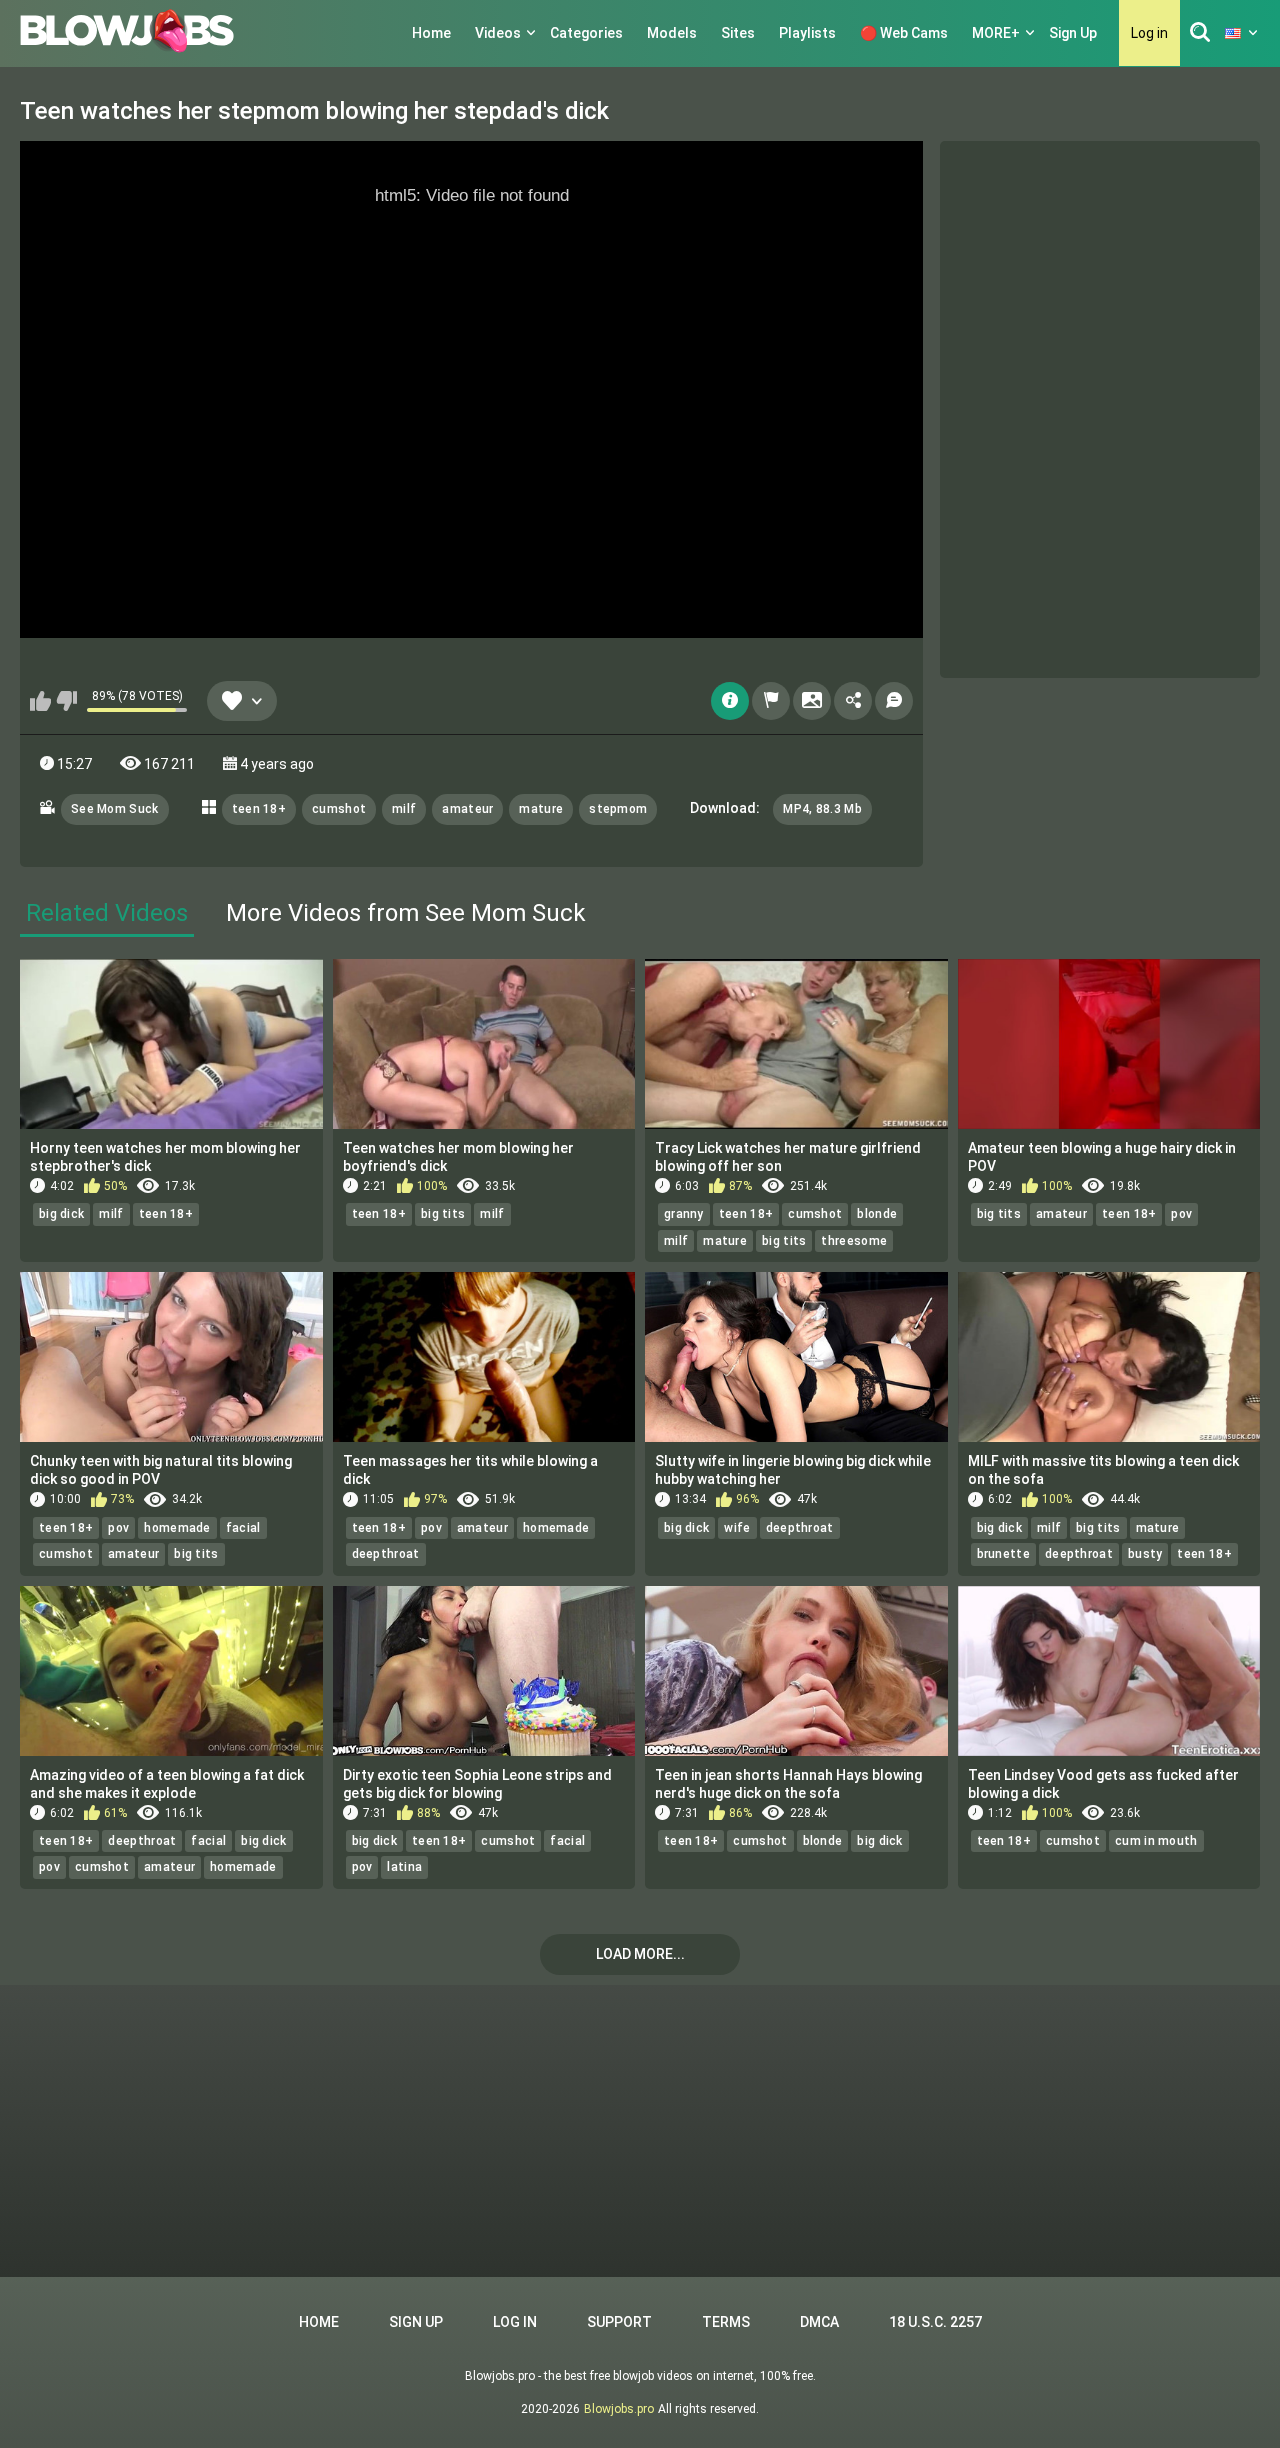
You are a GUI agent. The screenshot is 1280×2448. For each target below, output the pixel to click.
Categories (586, 33)
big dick (61, 1214)
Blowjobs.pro (619, 2409)
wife (737, 1528)
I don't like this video (66, 701)
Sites (738, 33)
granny (684, 1214)
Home (431, 33)
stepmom (618, 809)
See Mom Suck (115, 809)
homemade (177, 1528)
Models (672, 33)
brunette (1003, 1554)
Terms (726, 2322)
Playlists (807, 33)
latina (404, 1867)
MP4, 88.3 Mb (822, 809)
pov (1181, 1214)
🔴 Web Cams (904, 33)
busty (1145, 1554)
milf (404, 809)
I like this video (40, 701)
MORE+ (996, 33)
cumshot (339, 809)
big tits (443, 1214)
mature (541, 809)
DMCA (819, 2322)
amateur (467, 809)
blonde (877, 1214)
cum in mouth (1156, 1841)
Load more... (640, 1954)
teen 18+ (259, 809)
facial (243, 1528)
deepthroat (386, 1554)
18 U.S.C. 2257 (935, 2322)
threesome (854, 1241)
